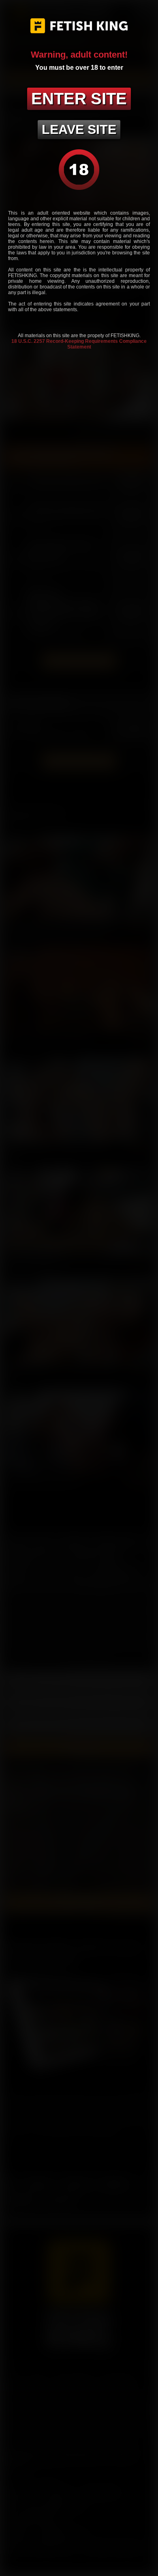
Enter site (79, 99)
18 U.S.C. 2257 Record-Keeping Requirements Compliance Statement (79, 344)
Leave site (79, 129)
